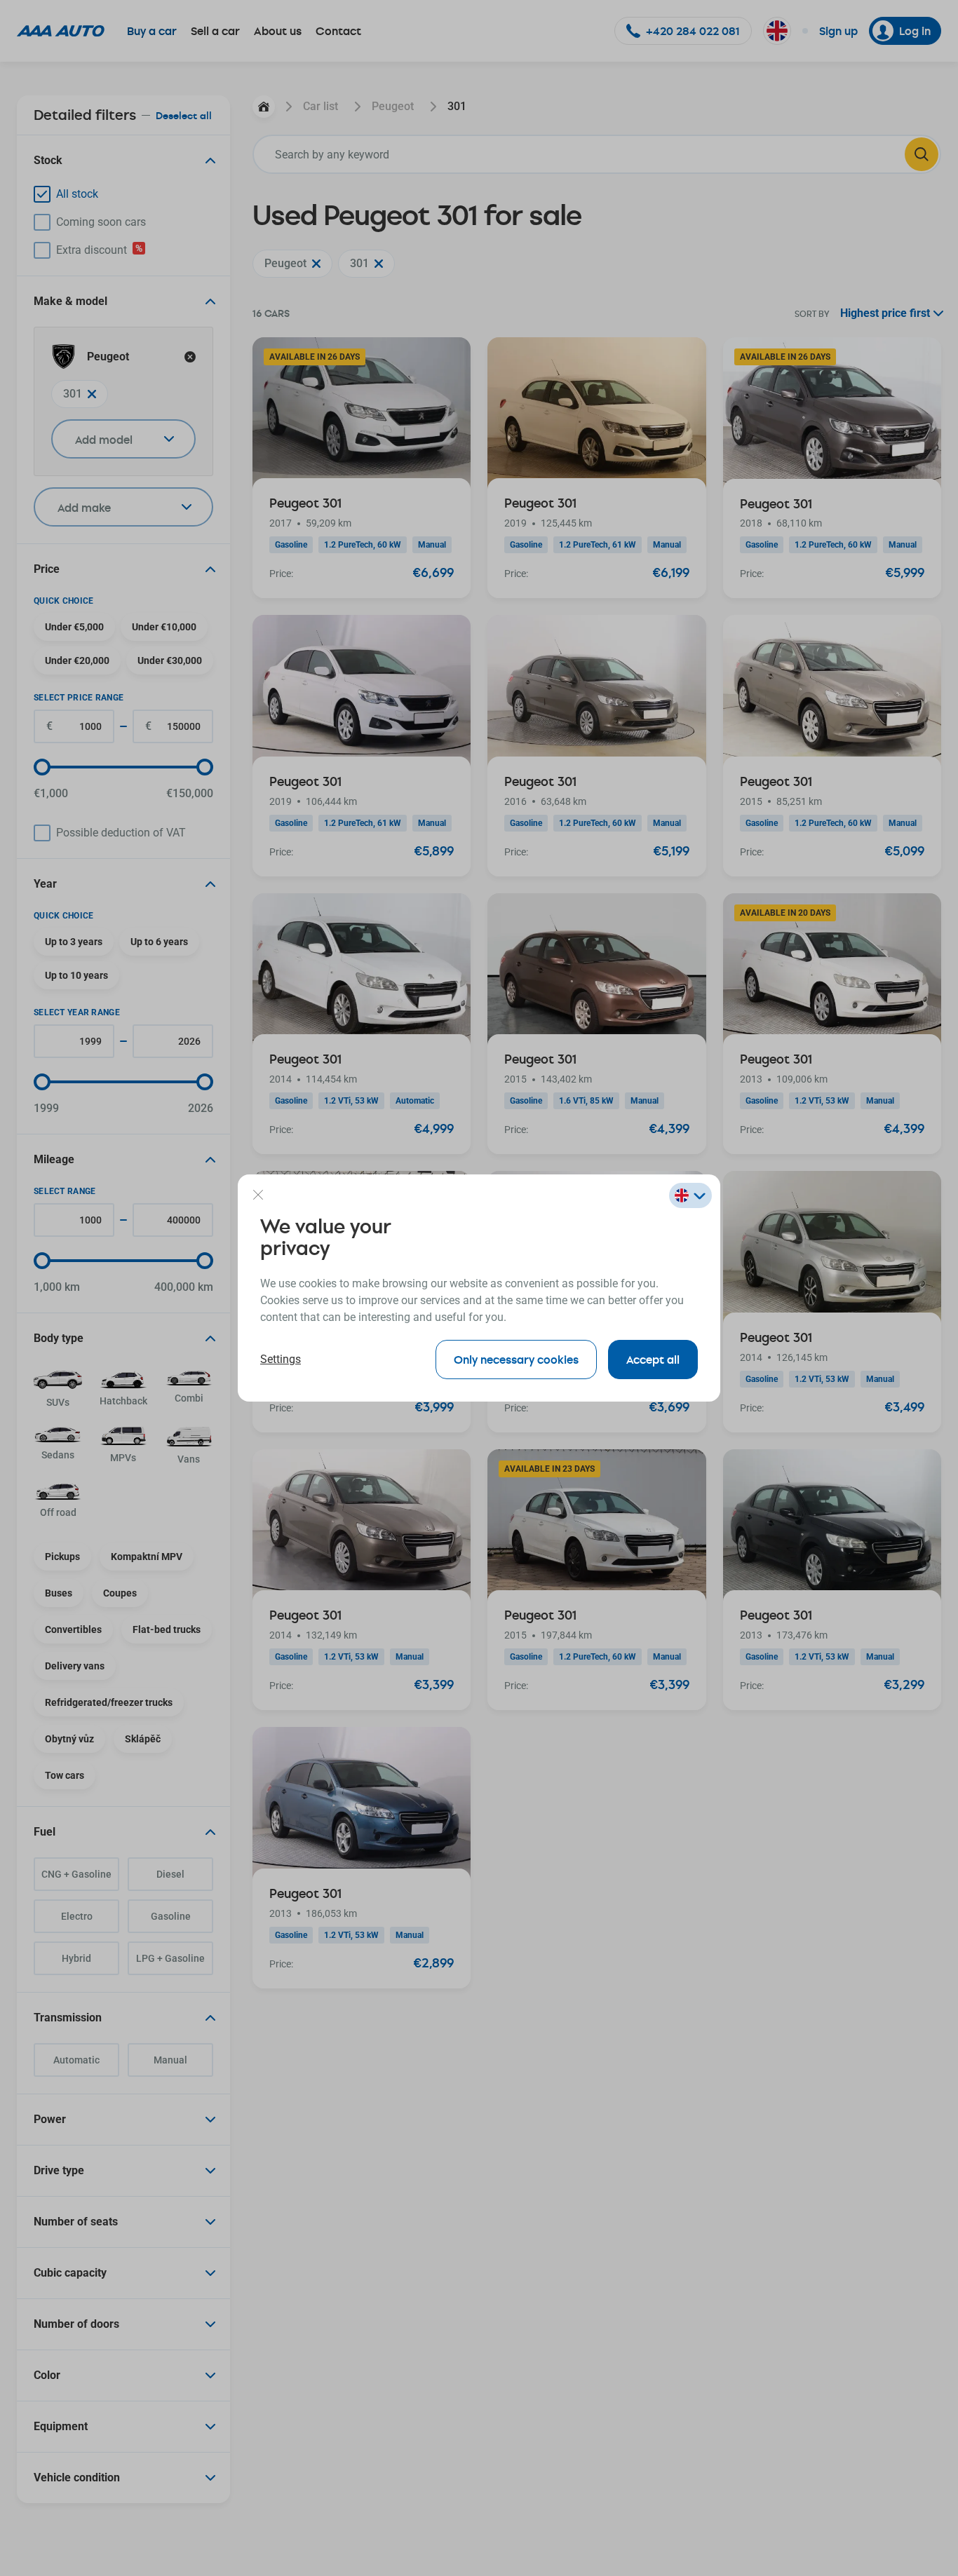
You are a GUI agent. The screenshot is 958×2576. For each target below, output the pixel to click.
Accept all (653, 1359)
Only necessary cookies (516, 1359)
